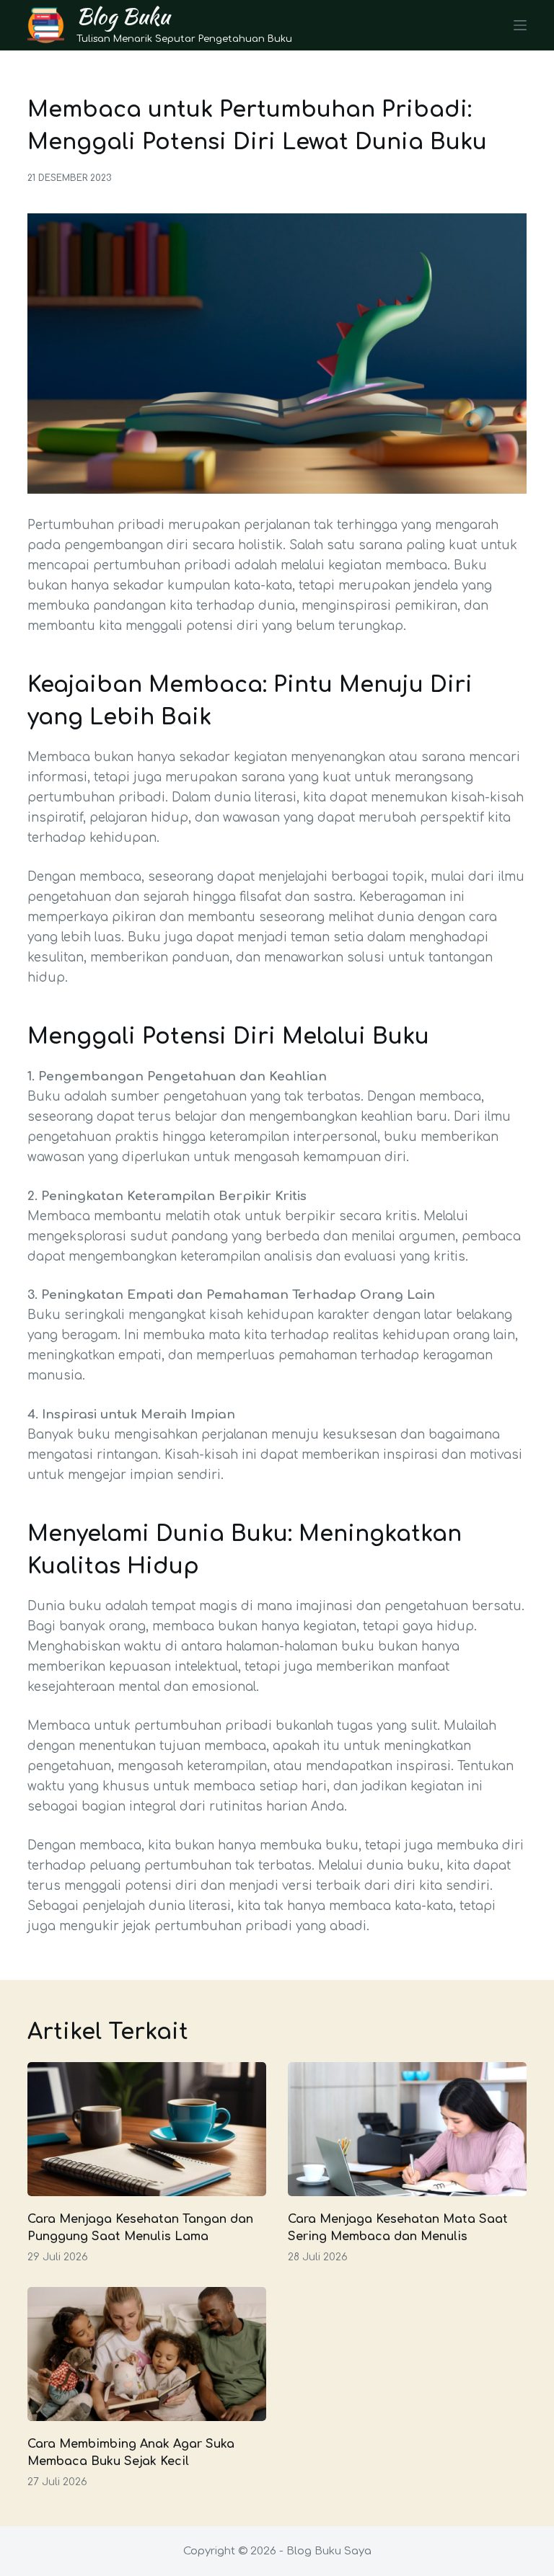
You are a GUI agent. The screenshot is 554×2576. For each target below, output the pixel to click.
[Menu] (520, 25)
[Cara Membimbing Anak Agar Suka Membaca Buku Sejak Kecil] (147, 2354)
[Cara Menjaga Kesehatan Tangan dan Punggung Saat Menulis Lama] (147, 2129)
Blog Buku (123, 16)
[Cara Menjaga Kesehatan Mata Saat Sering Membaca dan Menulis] (407, 2129)
